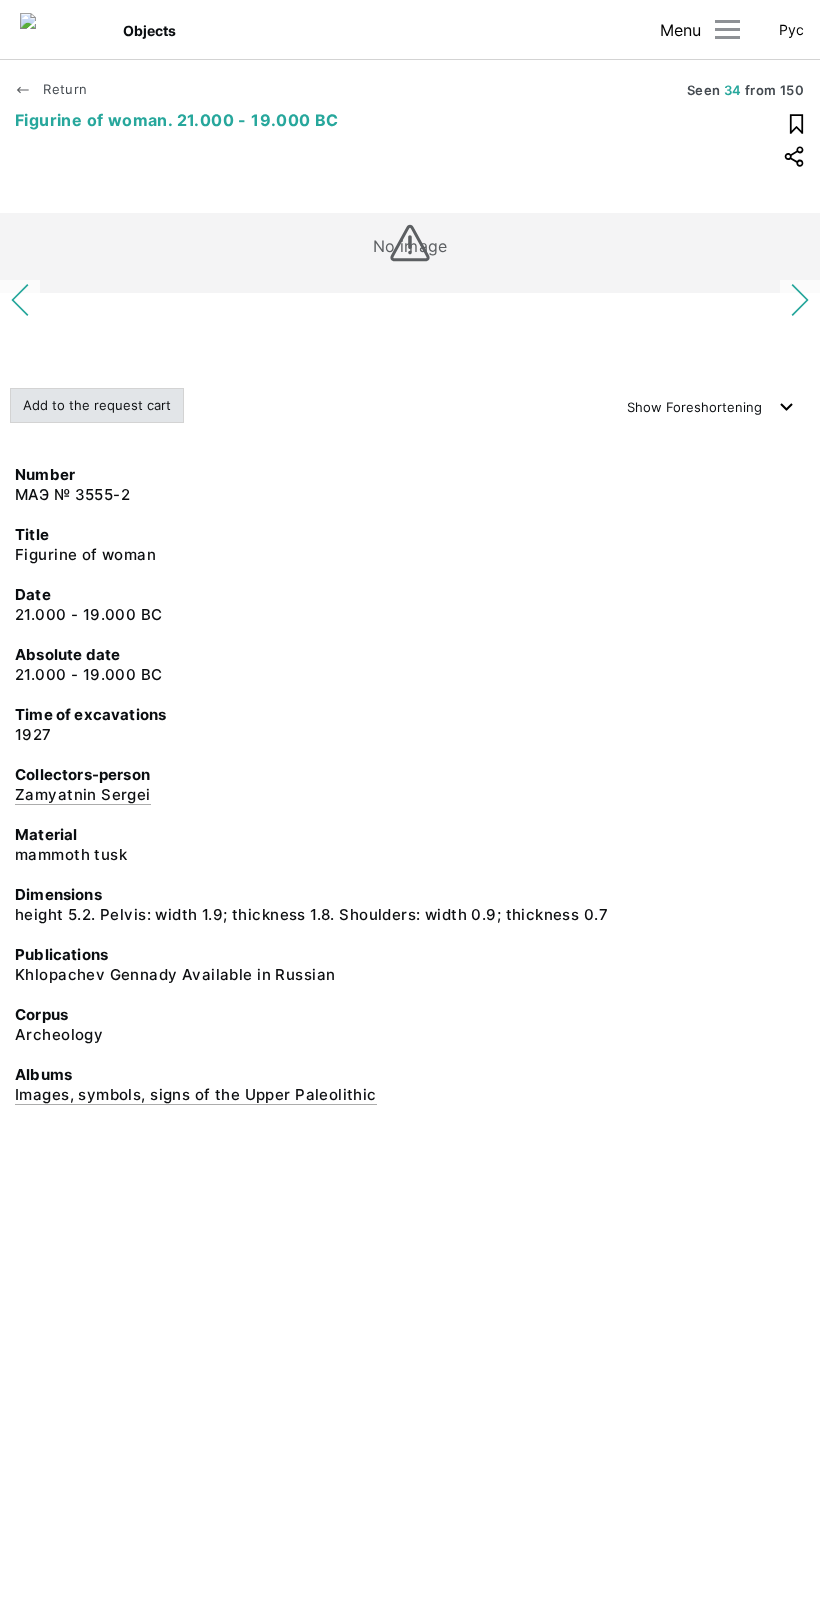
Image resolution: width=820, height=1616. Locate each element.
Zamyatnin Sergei (83, 794)
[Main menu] (727, 29)
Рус (791, 29)
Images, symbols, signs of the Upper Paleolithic (196, 1094)
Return (63, 89)
